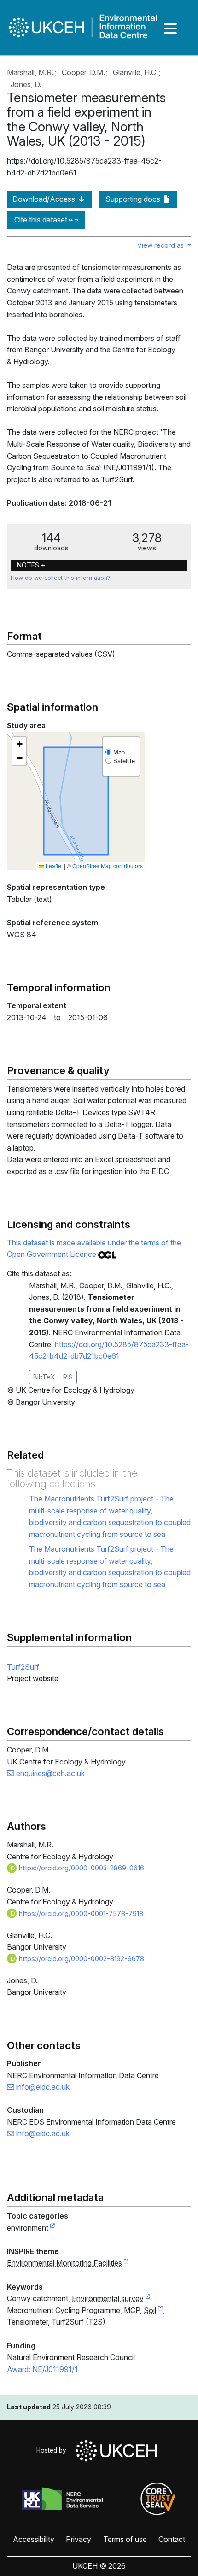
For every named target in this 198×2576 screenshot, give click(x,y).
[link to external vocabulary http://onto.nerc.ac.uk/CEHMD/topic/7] (148, 2299)
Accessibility (34, 2539)
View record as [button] (161, 245)
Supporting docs (134, 199)
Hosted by (53, 2450)
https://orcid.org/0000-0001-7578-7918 (80, 1913)
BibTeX (44, 1377)
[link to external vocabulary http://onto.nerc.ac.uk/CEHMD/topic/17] (160, 2311)
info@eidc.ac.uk (42, 2087)
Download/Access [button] (45, 199)
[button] (19, 744)
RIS (68, 1377)
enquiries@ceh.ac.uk (49, 1773)
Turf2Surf (23, 1667)
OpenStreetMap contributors (108, 866)
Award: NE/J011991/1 (42, 2369)
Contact (172, 2539)
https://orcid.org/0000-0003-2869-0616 (81, 1868)
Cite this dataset (42, 220)
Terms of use (125, 2539)
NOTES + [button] (31, 565)
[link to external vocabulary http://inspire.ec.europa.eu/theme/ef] (126, 2263)
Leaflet (53, 866)
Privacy (79, 2539)
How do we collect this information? (61, 578)
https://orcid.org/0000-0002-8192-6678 (81, 1959)
